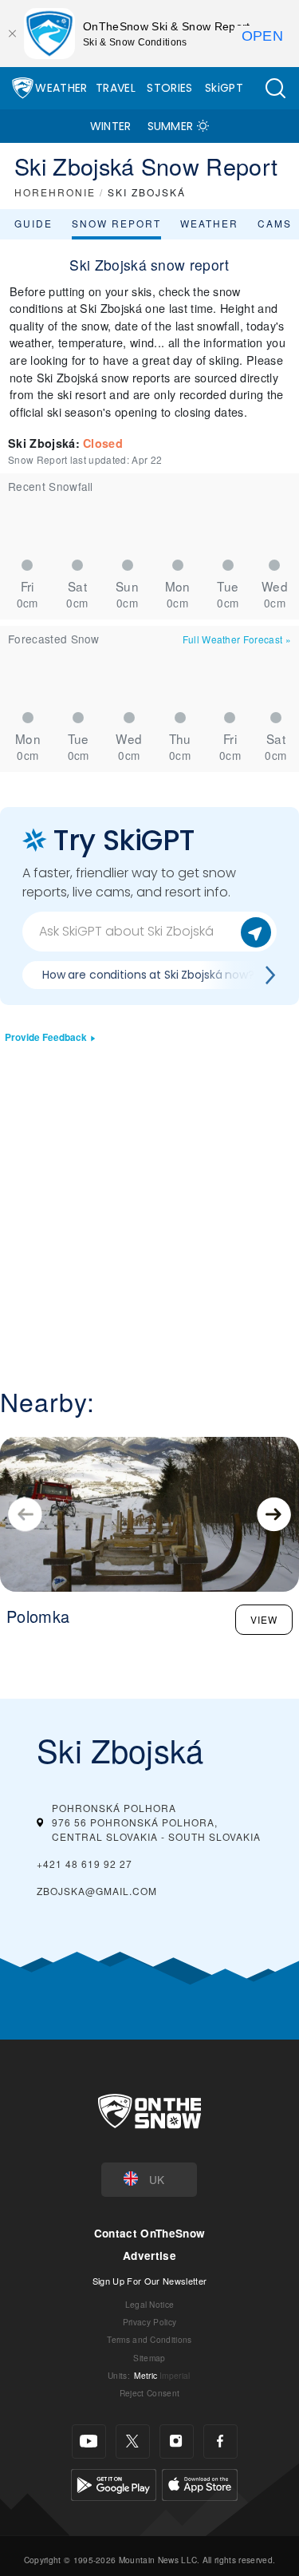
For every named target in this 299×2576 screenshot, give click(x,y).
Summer (171, 126)
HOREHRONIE (55, 192)
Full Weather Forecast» (237, 639)
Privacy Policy (149, 2322)
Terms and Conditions (149, 2339)
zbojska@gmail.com (97, 1891)
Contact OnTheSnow (149, 2233)
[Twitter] (133, 2441)
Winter (111, 126)
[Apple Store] (200, 2482)
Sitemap (149, 2358)
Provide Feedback (46, 1037)
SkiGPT (224, 88)
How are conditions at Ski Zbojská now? (148, 975)
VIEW (264, 1619)
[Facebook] (220, 2441)
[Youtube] (89, 2441)
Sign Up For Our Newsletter (149, 2281)
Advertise (149, 2255)
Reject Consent (149, 2393)
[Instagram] (177, 2441)
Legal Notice (150, 2304)
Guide (33, 223)
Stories (169, 88)
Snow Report (116, 223)
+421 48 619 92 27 (85, 1864)
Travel (116, 88)
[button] (275, 88)
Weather (61, 88)
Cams (275, 223)
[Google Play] (114, 2482)
